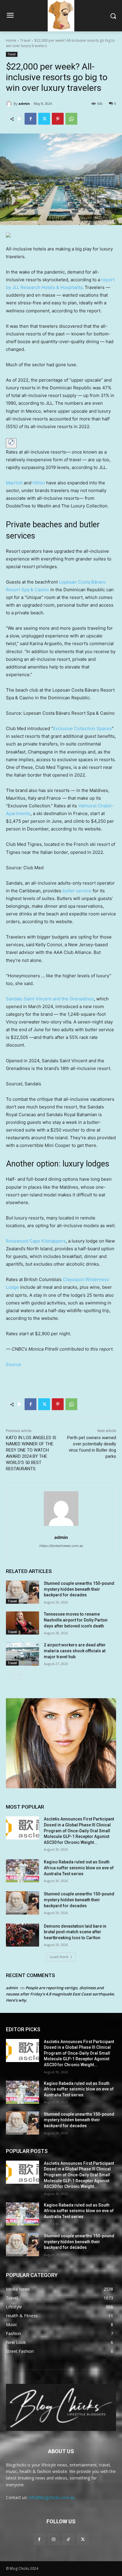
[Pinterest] (58, 119)
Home (11, 40)
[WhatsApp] (71, 119)
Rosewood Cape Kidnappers (36, 1241)
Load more (59, 1957)
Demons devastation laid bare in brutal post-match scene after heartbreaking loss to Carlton (75, 1932)
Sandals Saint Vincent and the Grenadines (50, 999)
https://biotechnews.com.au (61, 1546)
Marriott (14, 483)
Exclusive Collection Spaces (82, 728)
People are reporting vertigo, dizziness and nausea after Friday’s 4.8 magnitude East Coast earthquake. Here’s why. (60, 1994)
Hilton (39, 483)
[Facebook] (30, 119)
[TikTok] (68, 2539)
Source (13, 1364)
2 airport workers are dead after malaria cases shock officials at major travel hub (75, 1651)
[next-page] (19, 1675)
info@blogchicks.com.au (52, 2497)
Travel (25, 40)
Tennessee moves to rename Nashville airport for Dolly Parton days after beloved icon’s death (76, 1620)
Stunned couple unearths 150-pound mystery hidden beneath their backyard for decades (79, 1589)
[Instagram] (54, 2539)
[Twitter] (44, 119)
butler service (77, 891)
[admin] (10, 104)
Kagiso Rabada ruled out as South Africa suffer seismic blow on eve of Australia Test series (79, 1868)
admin (24, 103)
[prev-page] (10, 1675)
